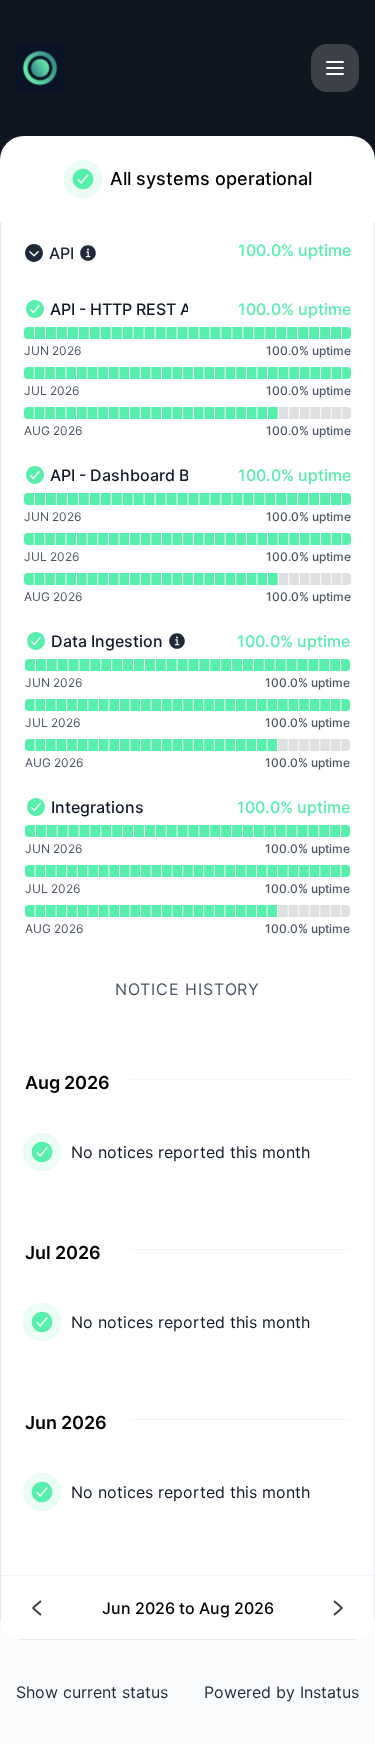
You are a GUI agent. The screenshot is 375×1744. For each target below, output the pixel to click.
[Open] (335, 68)
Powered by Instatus (281, 1692)
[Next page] (265, 1607)
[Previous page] (110, 1607)
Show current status (92, 1692)
